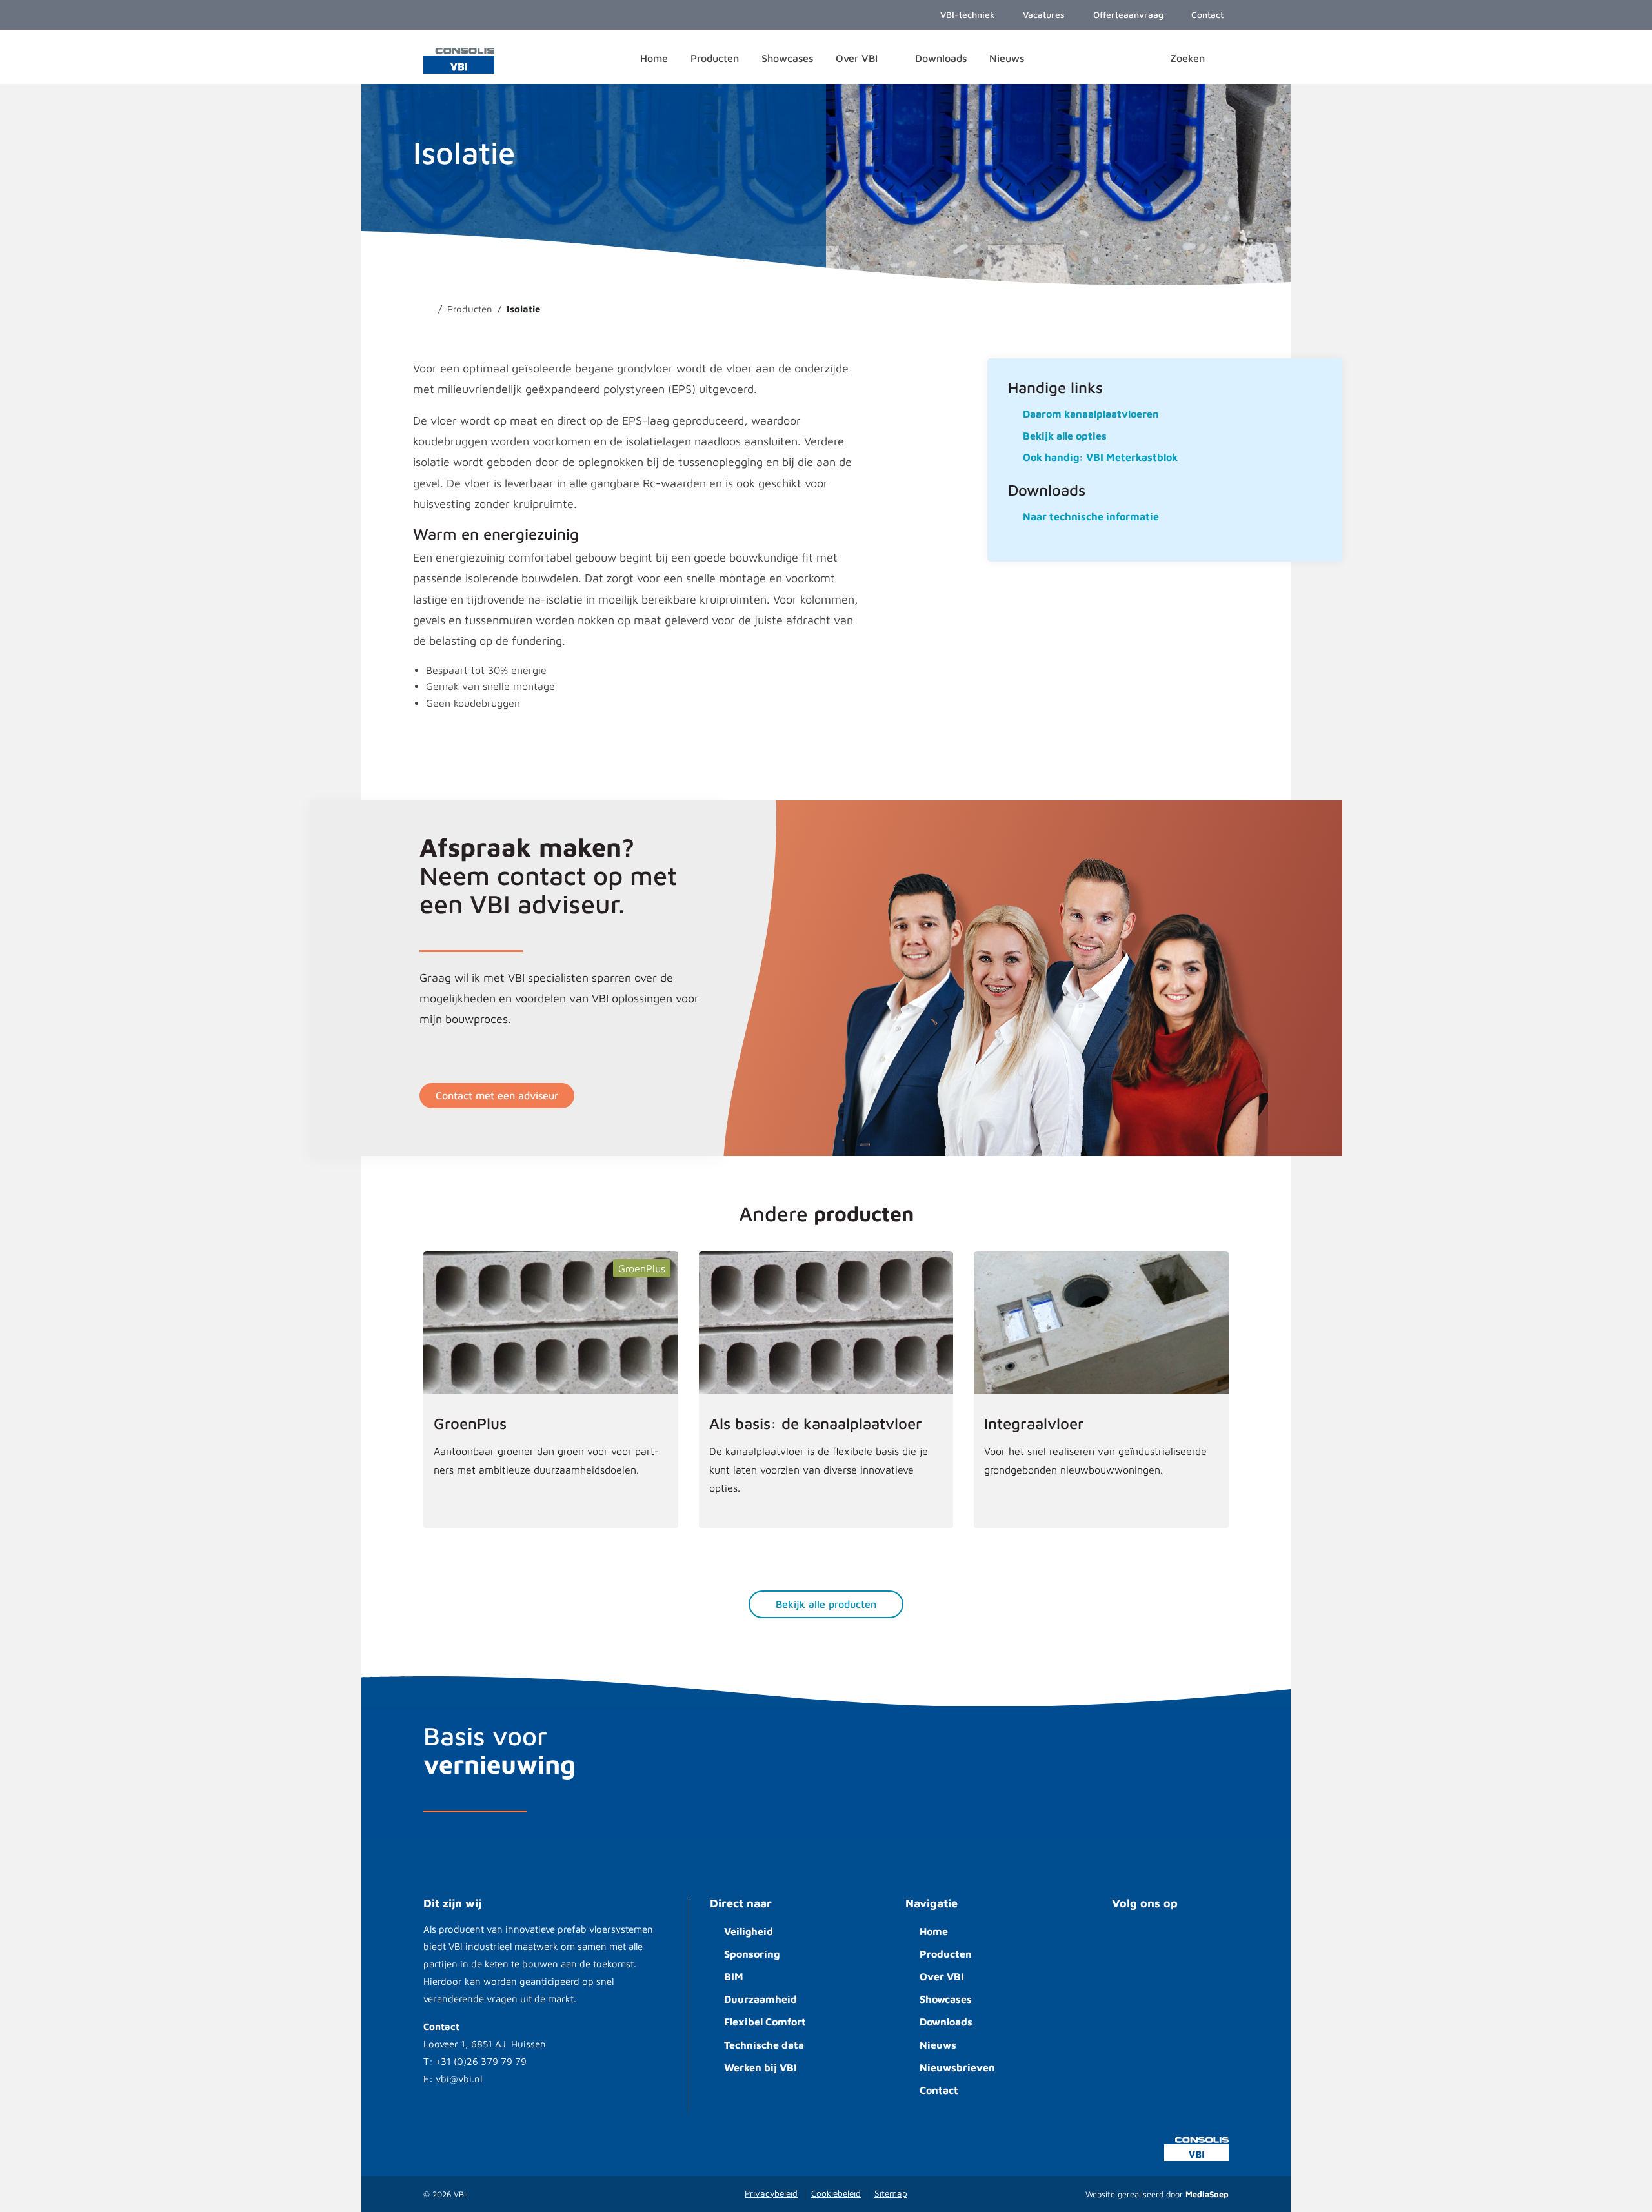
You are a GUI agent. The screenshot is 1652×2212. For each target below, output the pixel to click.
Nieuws (938, 2045)
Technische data (764, 2045)
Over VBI (942, 1976)
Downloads (946, 2022)
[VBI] (459, 59)
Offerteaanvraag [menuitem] (1127, 15)
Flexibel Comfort (765, 2022)
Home (934, 1931)
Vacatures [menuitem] (1043, 15)
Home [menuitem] (654, 58)
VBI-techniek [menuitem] (966, 15)
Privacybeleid (771, 2193)
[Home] (427, 309)
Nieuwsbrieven (957, 2067)
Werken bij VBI (761, 2067)
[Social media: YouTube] (1129, 1941)
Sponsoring (752, 1954)
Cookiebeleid (836, 2193)
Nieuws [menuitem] (1007, 58)
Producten (946, 1954)
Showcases (946, 1999)
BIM (734, 1976)
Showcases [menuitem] (787, 58)
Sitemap (891, 2193)
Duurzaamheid (761, 1999)
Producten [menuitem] (715, 58)
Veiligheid (749, 1931)
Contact (939, 2090)
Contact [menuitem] (1206, 15)
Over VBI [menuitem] (858, 58)
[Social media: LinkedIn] (1168, 1941)
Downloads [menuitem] (941, 58)
